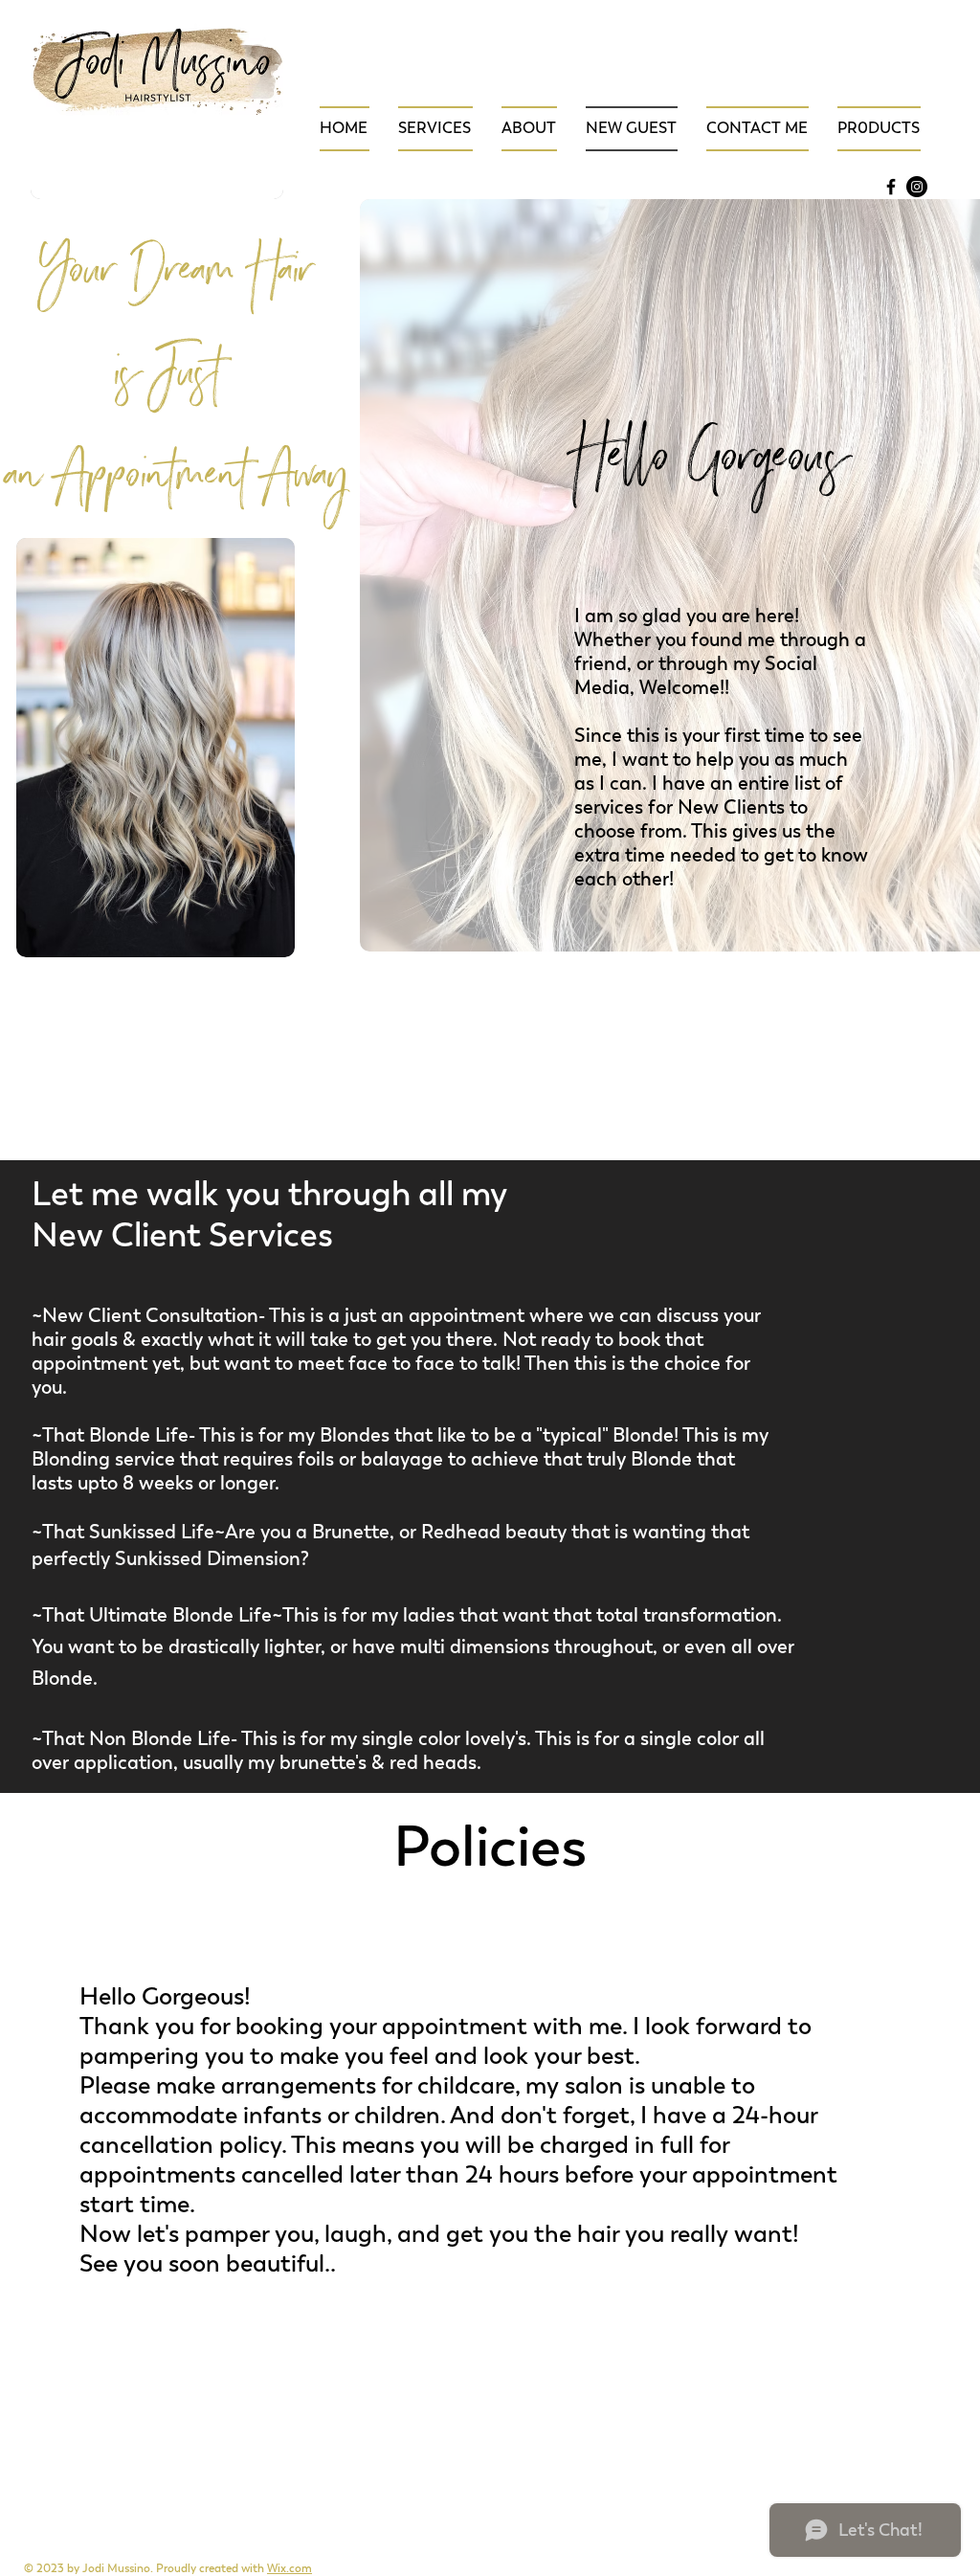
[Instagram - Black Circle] (917, 187)
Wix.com (290, 2569)
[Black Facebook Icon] (891, 187)
